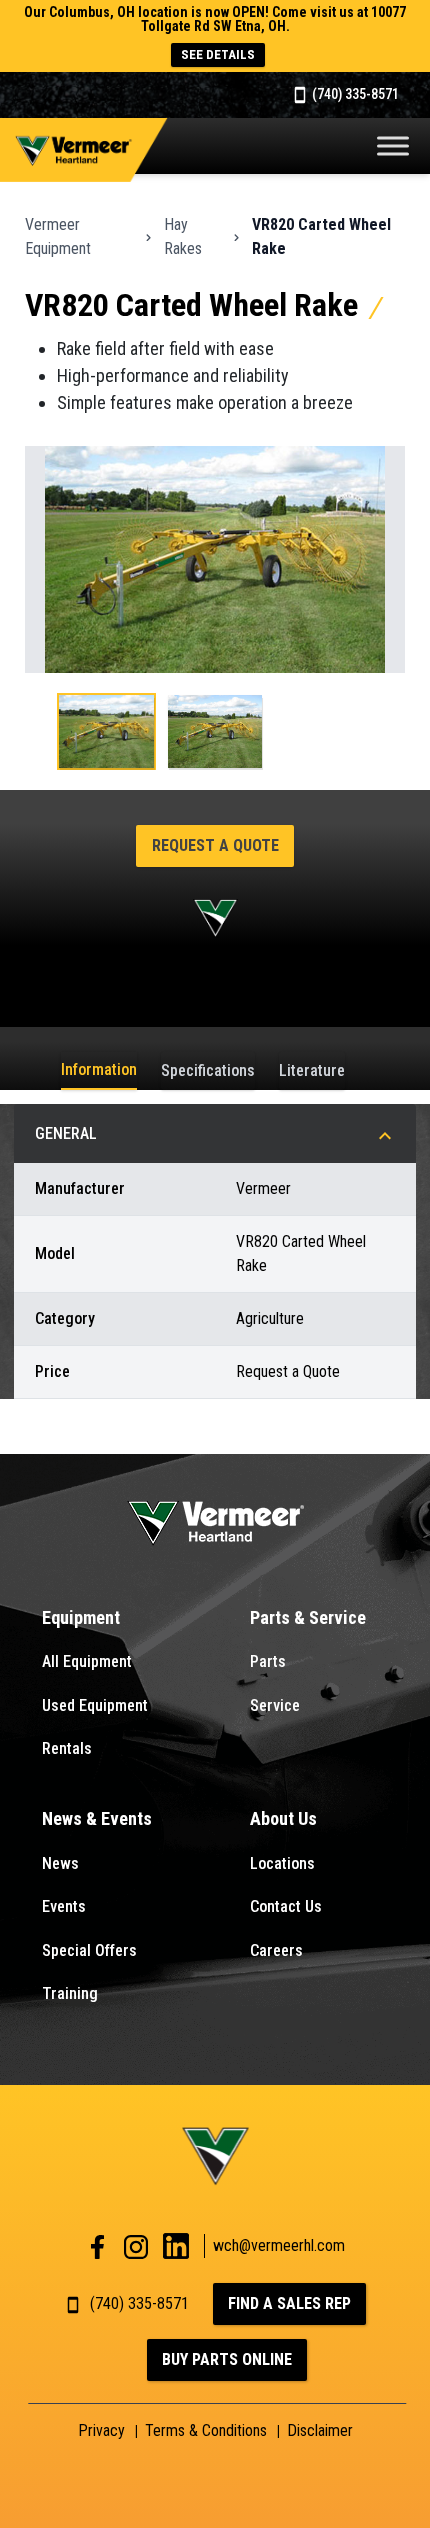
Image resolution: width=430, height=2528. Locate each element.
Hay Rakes (183, 236)
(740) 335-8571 (354, 94)
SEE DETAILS (218, 54)
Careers (276, 1950)
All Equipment (87, 1661)
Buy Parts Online (227, 2359)
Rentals (67, 1748)
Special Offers (89, 1950)
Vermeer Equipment (58, 236)
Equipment (81, 1617)
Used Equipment (95, 1705)
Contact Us (286, 1906)
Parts (268, 1661)
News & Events (97, 1818)
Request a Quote (215, 845)
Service (275, 1705)
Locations (282, 1863)
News (60, 1863)
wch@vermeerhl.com (279, 2245)
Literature (312, 1070)
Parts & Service (308, 1617)
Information (99, 1069)
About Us (283, 1818)
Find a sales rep (289, 2303)
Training (70, 1993)
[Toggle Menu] (393, 145)
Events (64, 1906)
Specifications (208, 1070)
